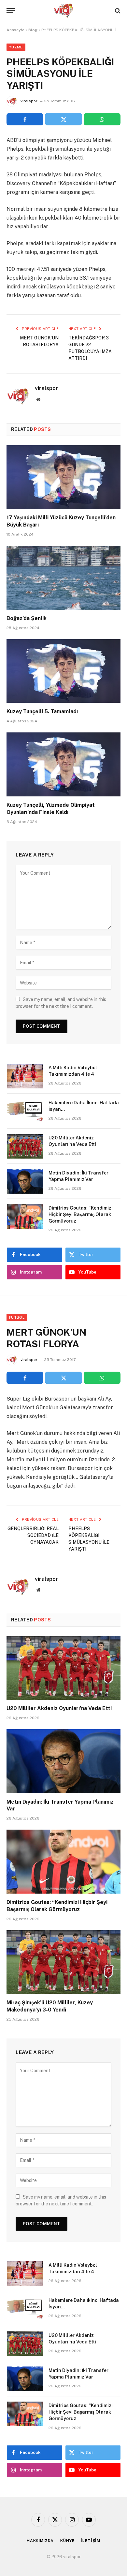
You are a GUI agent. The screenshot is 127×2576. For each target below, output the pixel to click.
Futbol (17, 1317)
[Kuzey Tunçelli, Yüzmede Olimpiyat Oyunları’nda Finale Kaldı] (63, 764)
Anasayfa (15, 30)
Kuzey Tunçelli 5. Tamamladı (42, 711)
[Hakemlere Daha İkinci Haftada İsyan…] (25, 1111)
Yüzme (16, 47)
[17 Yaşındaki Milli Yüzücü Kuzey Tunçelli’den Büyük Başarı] (63, 477)
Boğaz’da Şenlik (27, 618)
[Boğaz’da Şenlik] (63, 578)
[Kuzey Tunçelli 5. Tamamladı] (63, 671)
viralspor (29, 101)
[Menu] (11, 11)
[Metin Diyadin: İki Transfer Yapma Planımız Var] (25, 1181)
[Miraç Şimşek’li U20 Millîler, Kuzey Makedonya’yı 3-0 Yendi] (63, 1962)
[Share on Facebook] (25, 119)
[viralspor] (63, 11)
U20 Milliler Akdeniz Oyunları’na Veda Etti (59, 1708)
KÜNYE (67, 2541)
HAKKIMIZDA (40, 2541)
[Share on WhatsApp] (102, 119)
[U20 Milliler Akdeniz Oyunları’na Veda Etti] (25, 1146)
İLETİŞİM (91, 2541)
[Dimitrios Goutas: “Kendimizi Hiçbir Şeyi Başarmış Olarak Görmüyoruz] (25, 1216)
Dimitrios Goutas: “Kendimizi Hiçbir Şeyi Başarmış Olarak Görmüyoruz (81, 1214)
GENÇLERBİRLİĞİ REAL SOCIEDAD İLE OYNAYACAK (33, 1535)
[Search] (117, 11)
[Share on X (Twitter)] (63, 119)
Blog (33, 30)
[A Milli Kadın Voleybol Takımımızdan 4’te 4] (25, 1076)
